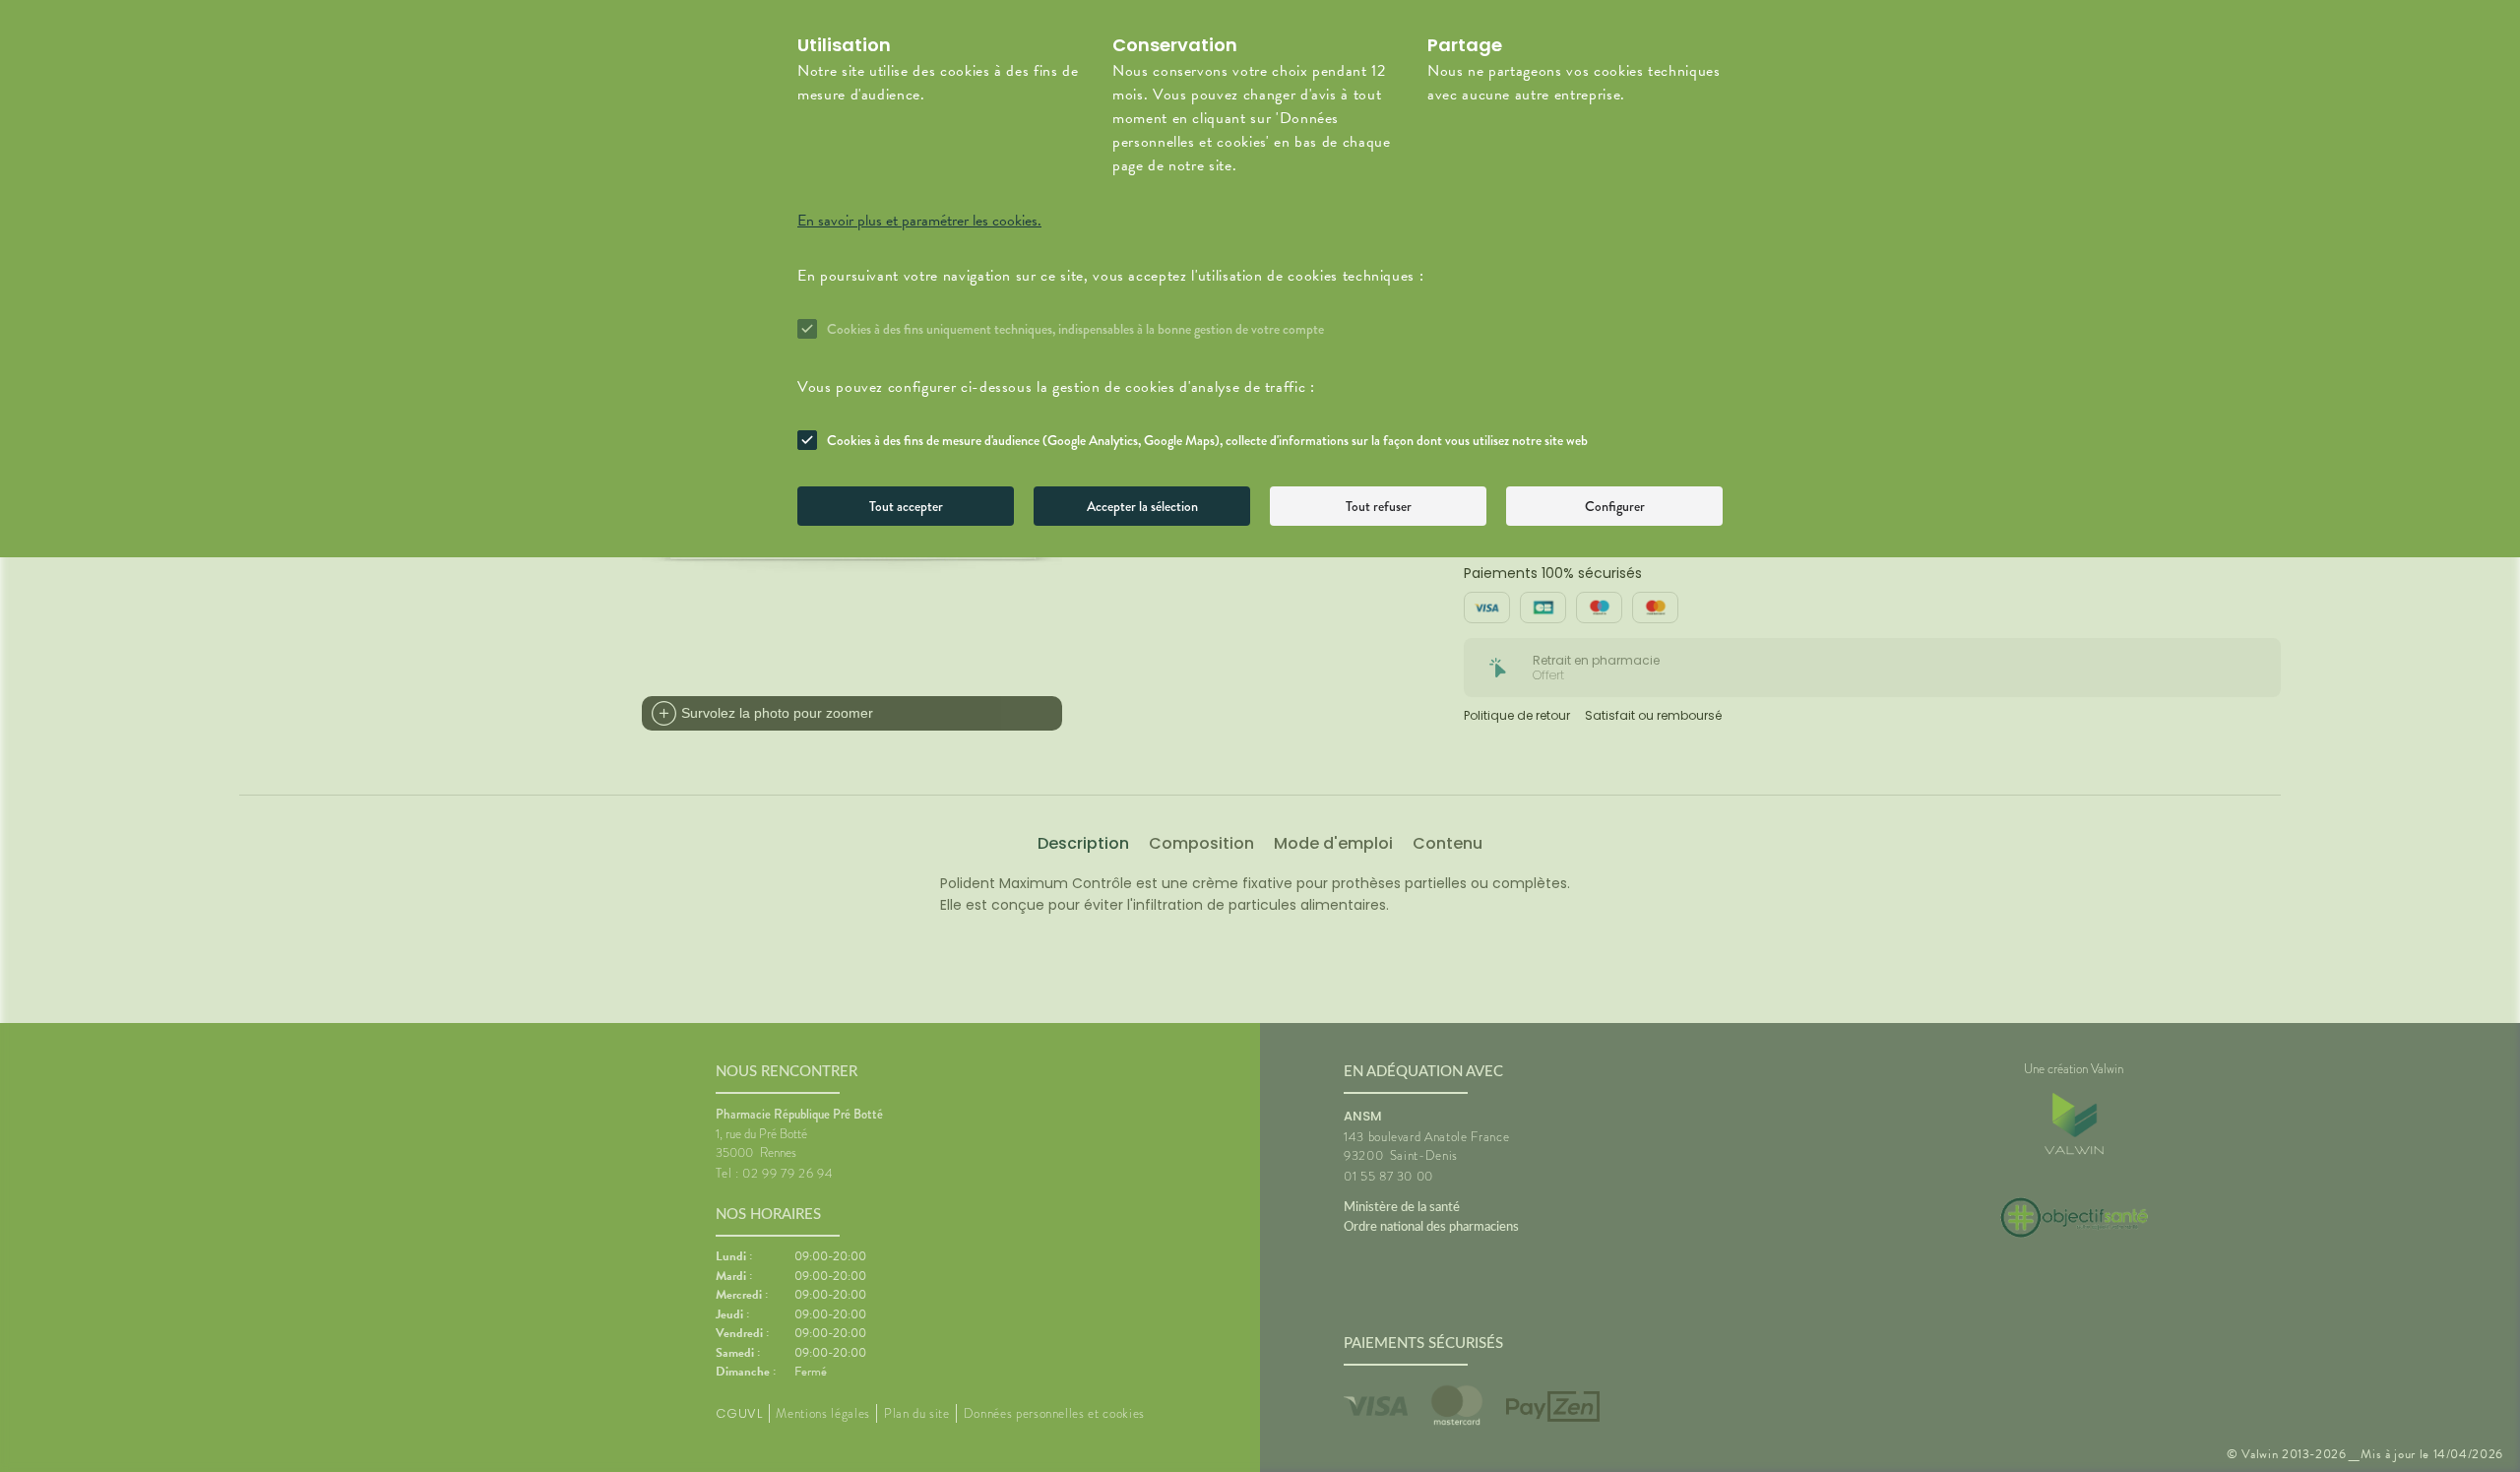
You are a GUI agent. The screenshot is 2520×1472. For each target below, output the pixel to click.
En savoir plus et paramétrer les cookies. (919, 221)
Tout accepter (906, 506)
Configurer (1615, 506)
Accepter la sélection (1142, 506)
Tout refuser (1379, 506)
